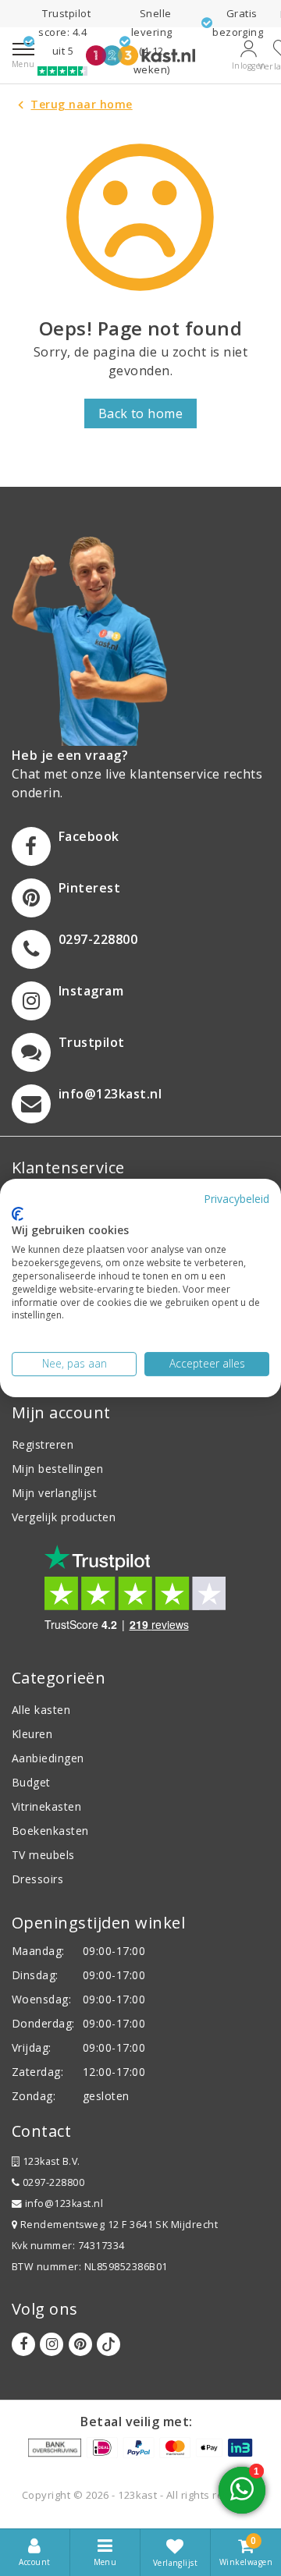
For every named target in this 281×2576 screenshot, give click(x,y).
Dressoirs (37, 1879)
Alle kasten (41, 1710)
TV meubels (43, 1855)
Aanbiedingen (48, 1758)
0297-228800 (52, 2182)
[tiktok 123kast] (108, 2344)
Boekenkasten (50, 1831)
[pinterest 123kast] (80, 2344)
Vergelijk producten (64, 1517)
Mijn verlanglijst (54, 1493)
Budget (31, 1782)
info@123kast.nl (64, 2203)
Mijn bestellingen (57, 1469)
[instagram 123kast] (52, 2344)
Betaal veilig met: (137, 2422)
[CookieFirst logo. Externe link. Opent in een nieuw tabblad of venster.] (18, 1214)
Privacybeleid (237, 1199)
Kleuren (32, 1734)
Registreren (43, 1444)
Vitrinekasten (46, 1806)
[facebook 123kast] (23, 2344)
